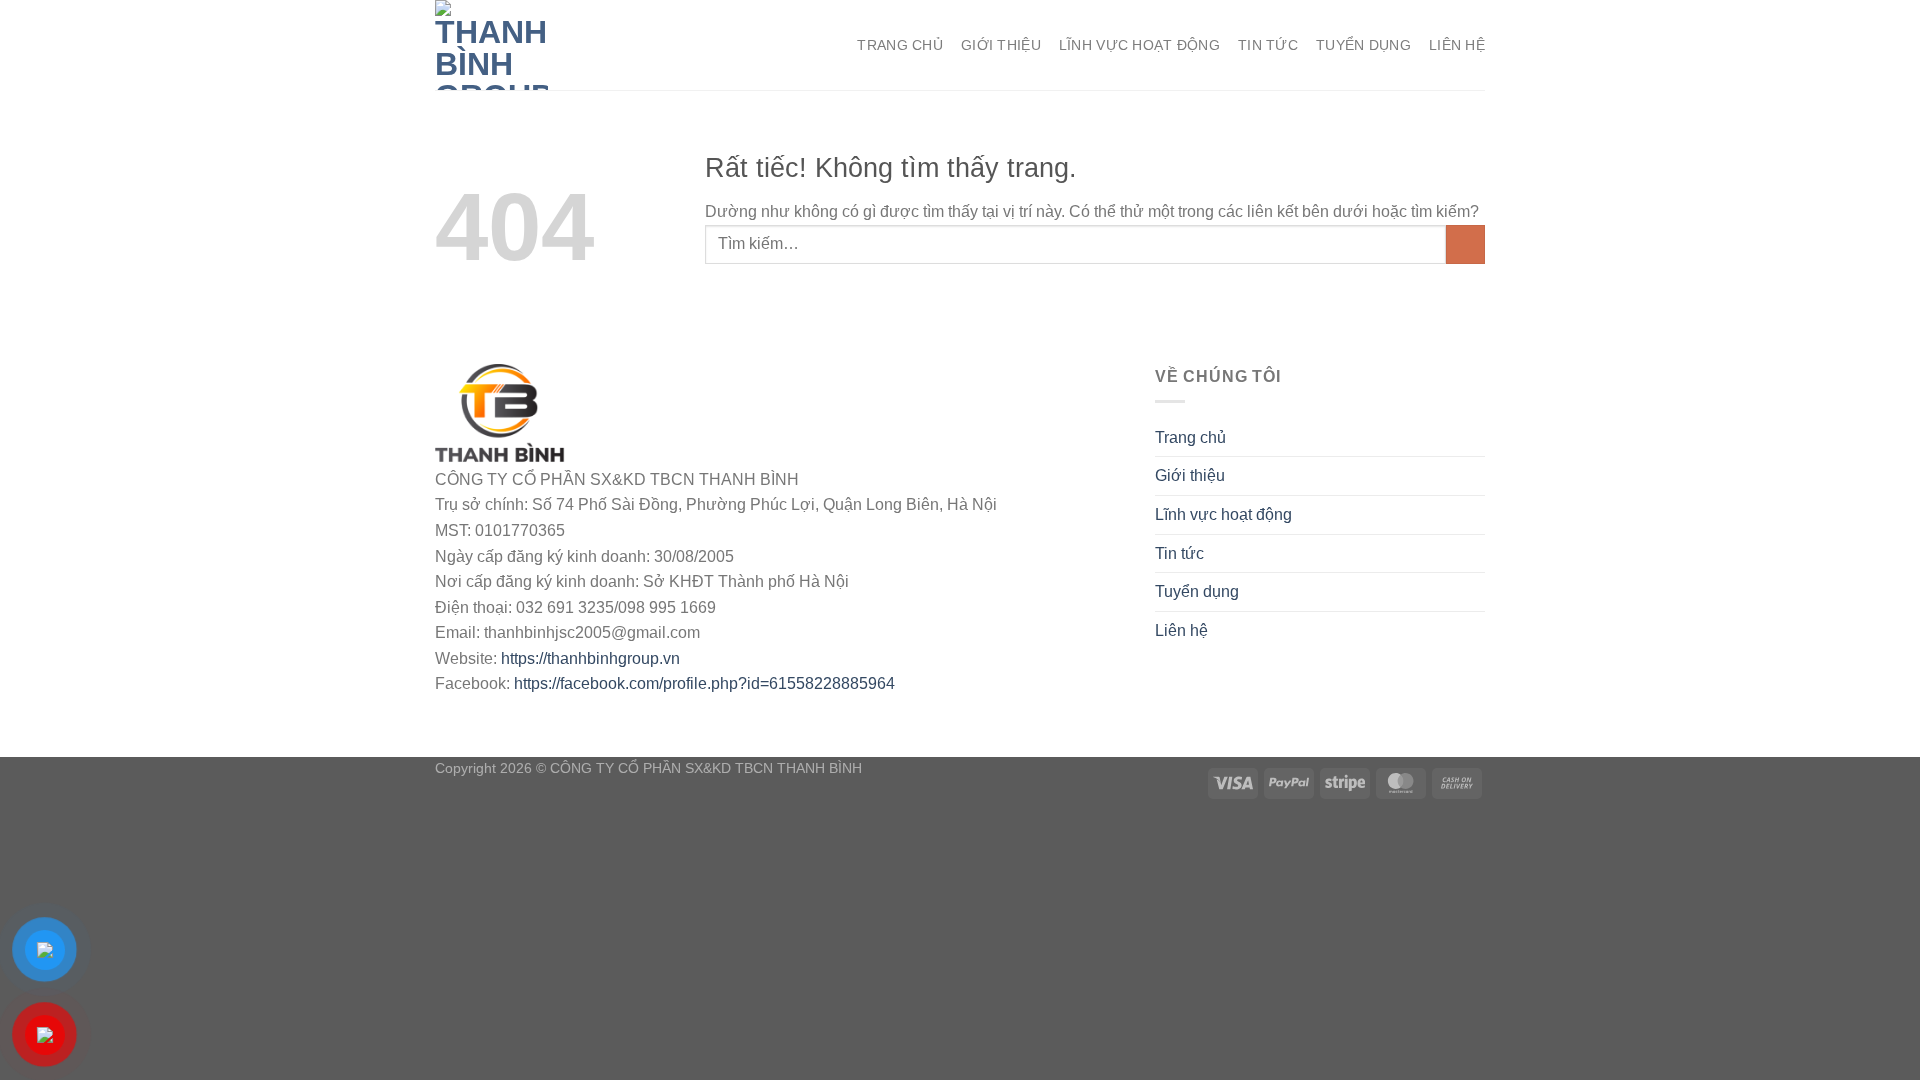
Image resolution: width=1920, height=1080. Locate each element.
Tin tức (1268, 45)
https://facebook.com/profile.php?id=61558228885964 (704, 683)
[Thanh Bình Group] (535, 45)
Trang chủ (900, 45)
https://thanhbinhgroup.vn (590, 658)
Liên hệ (1457, 45)
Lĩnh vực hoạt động (1139, 45)
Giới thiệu (1001, 45)
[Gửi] (1465, 244)
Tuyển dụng (1363, 45)
